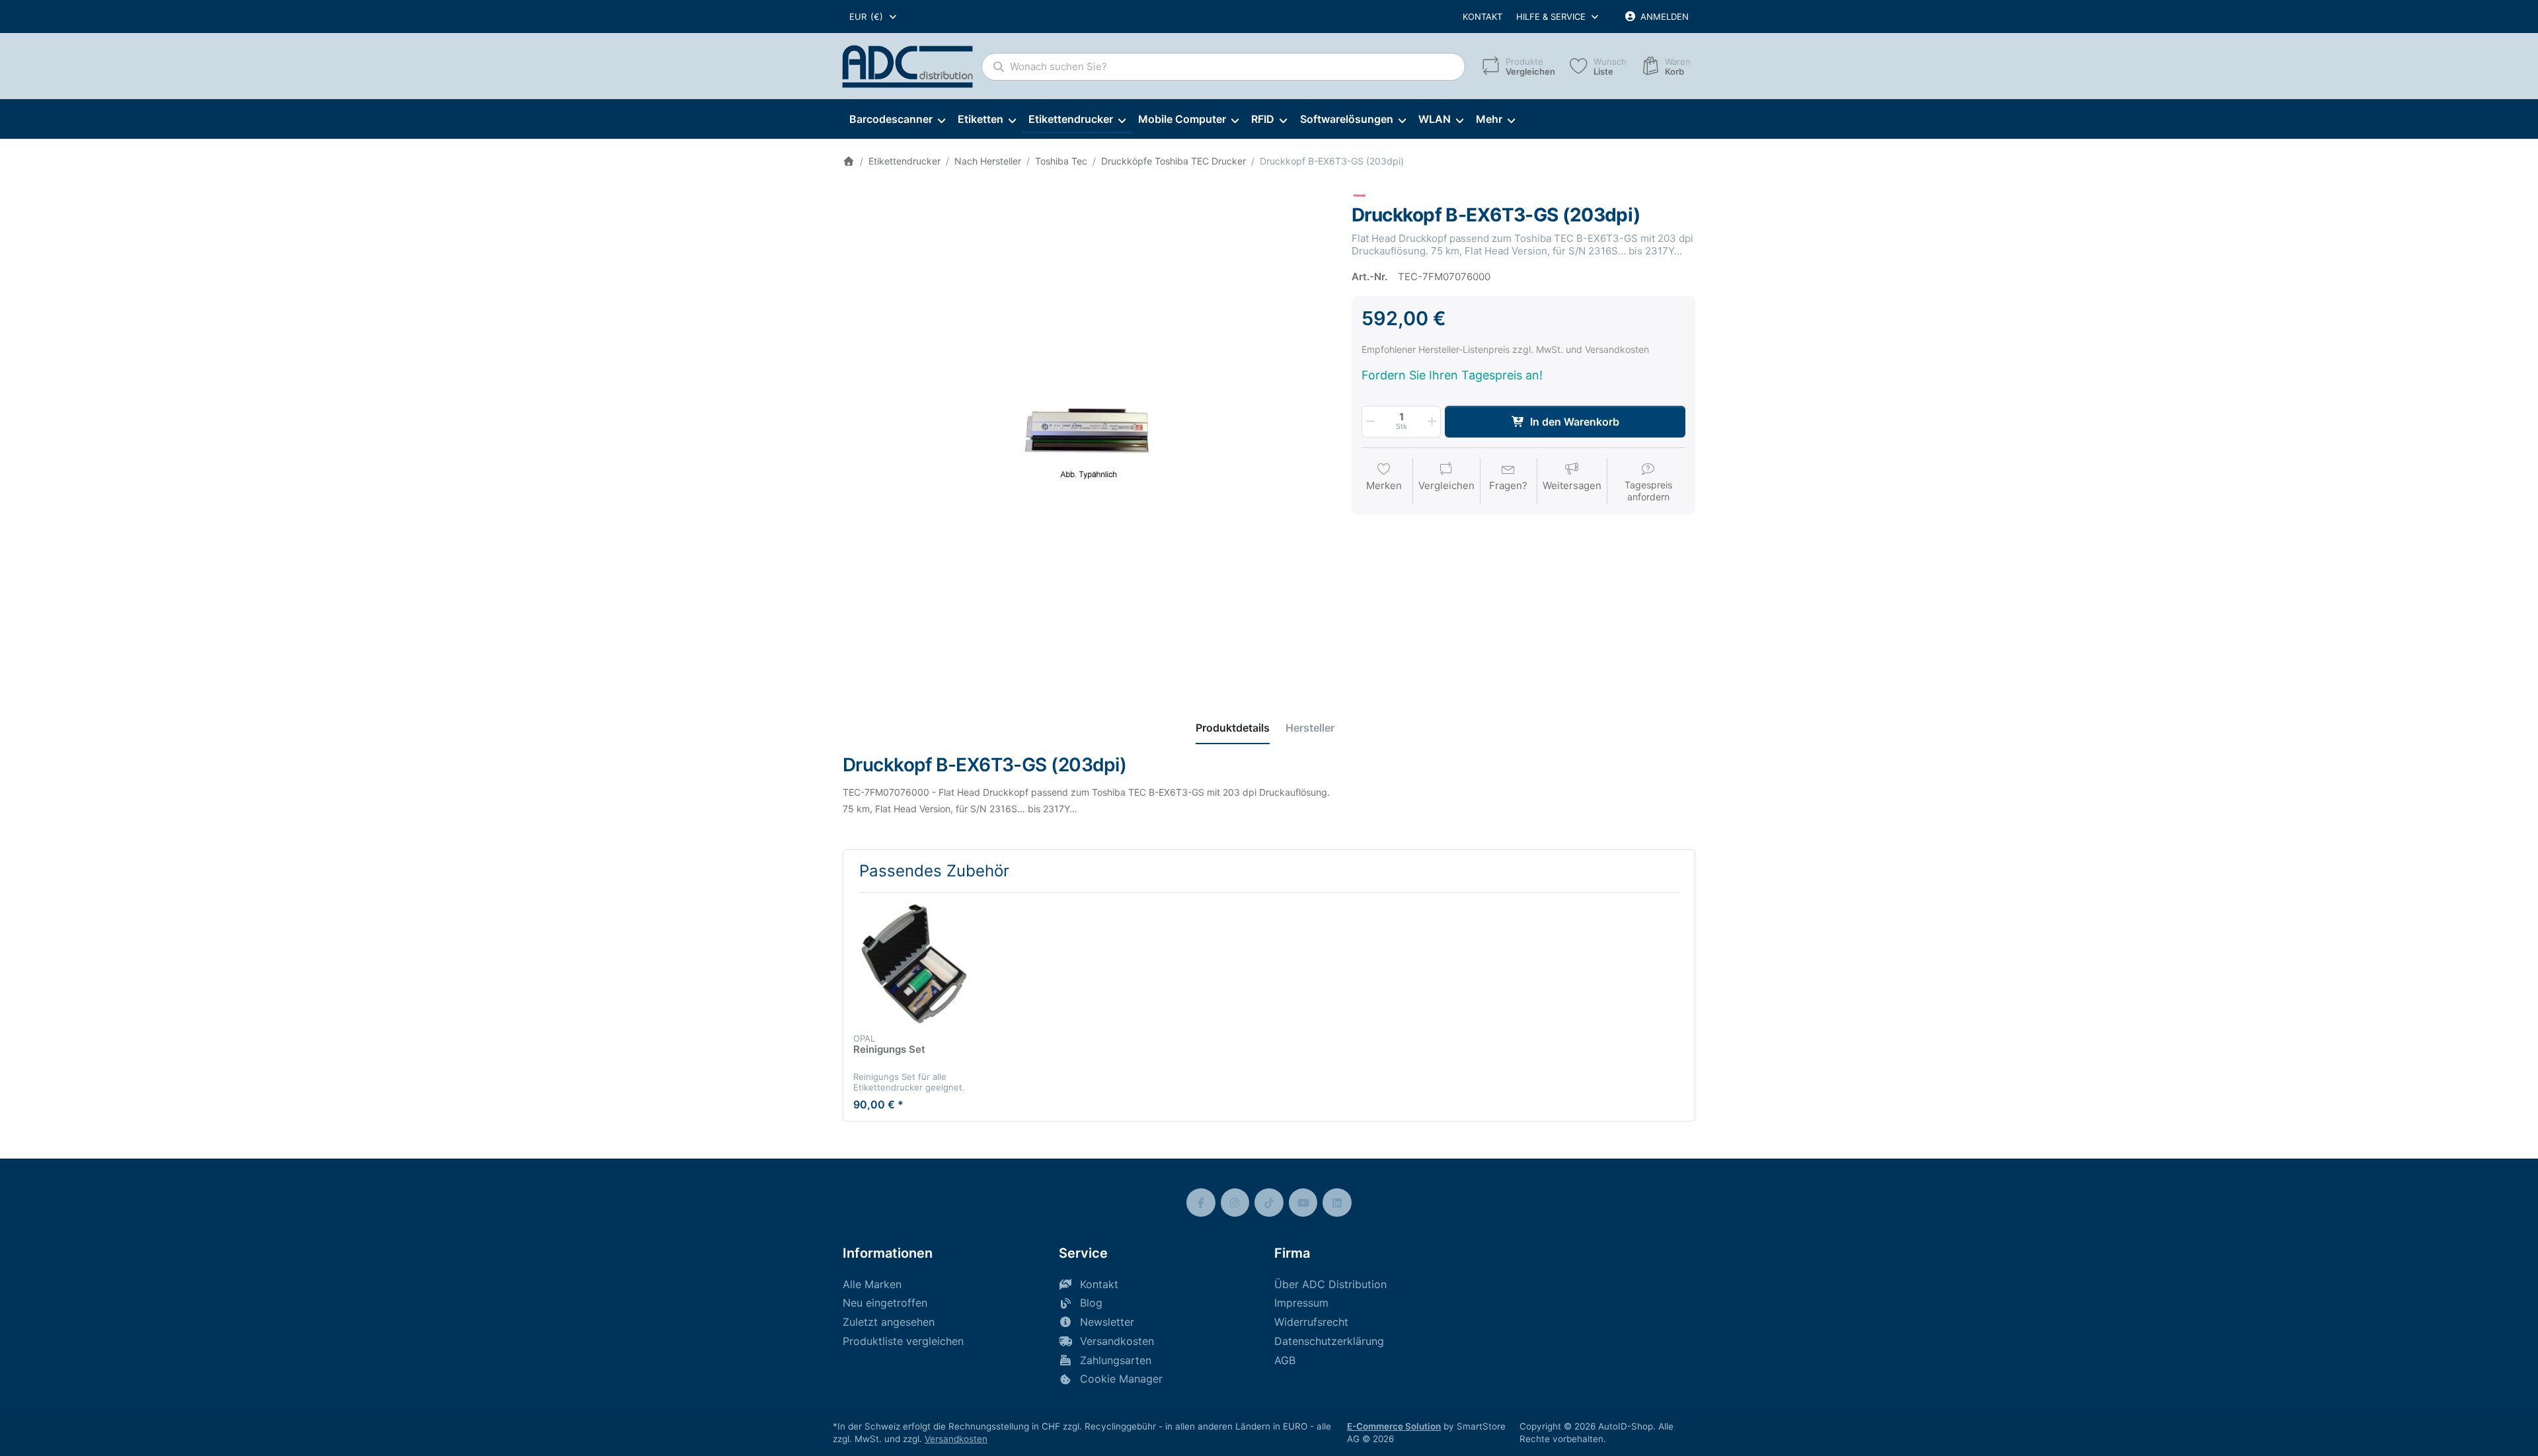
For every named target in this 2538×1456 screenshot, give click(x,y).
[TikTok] (1269, 1203)
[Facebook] (1201, 1203)
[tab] (1233, 728)
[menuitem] (897, 120)
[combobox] (874, 17)
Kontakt (1482, 17)
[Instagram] (1235, 1203)
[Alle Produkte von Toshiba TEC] (1360, 195)
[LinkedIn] (1337, 1203)
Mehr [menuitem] (1489, 119)
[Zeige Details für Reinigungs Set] (914, 964)
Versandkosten (956, 1439)
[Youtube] (1303, 1203)
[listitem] (1087, 432)
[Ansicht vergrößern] (1087, 432)
